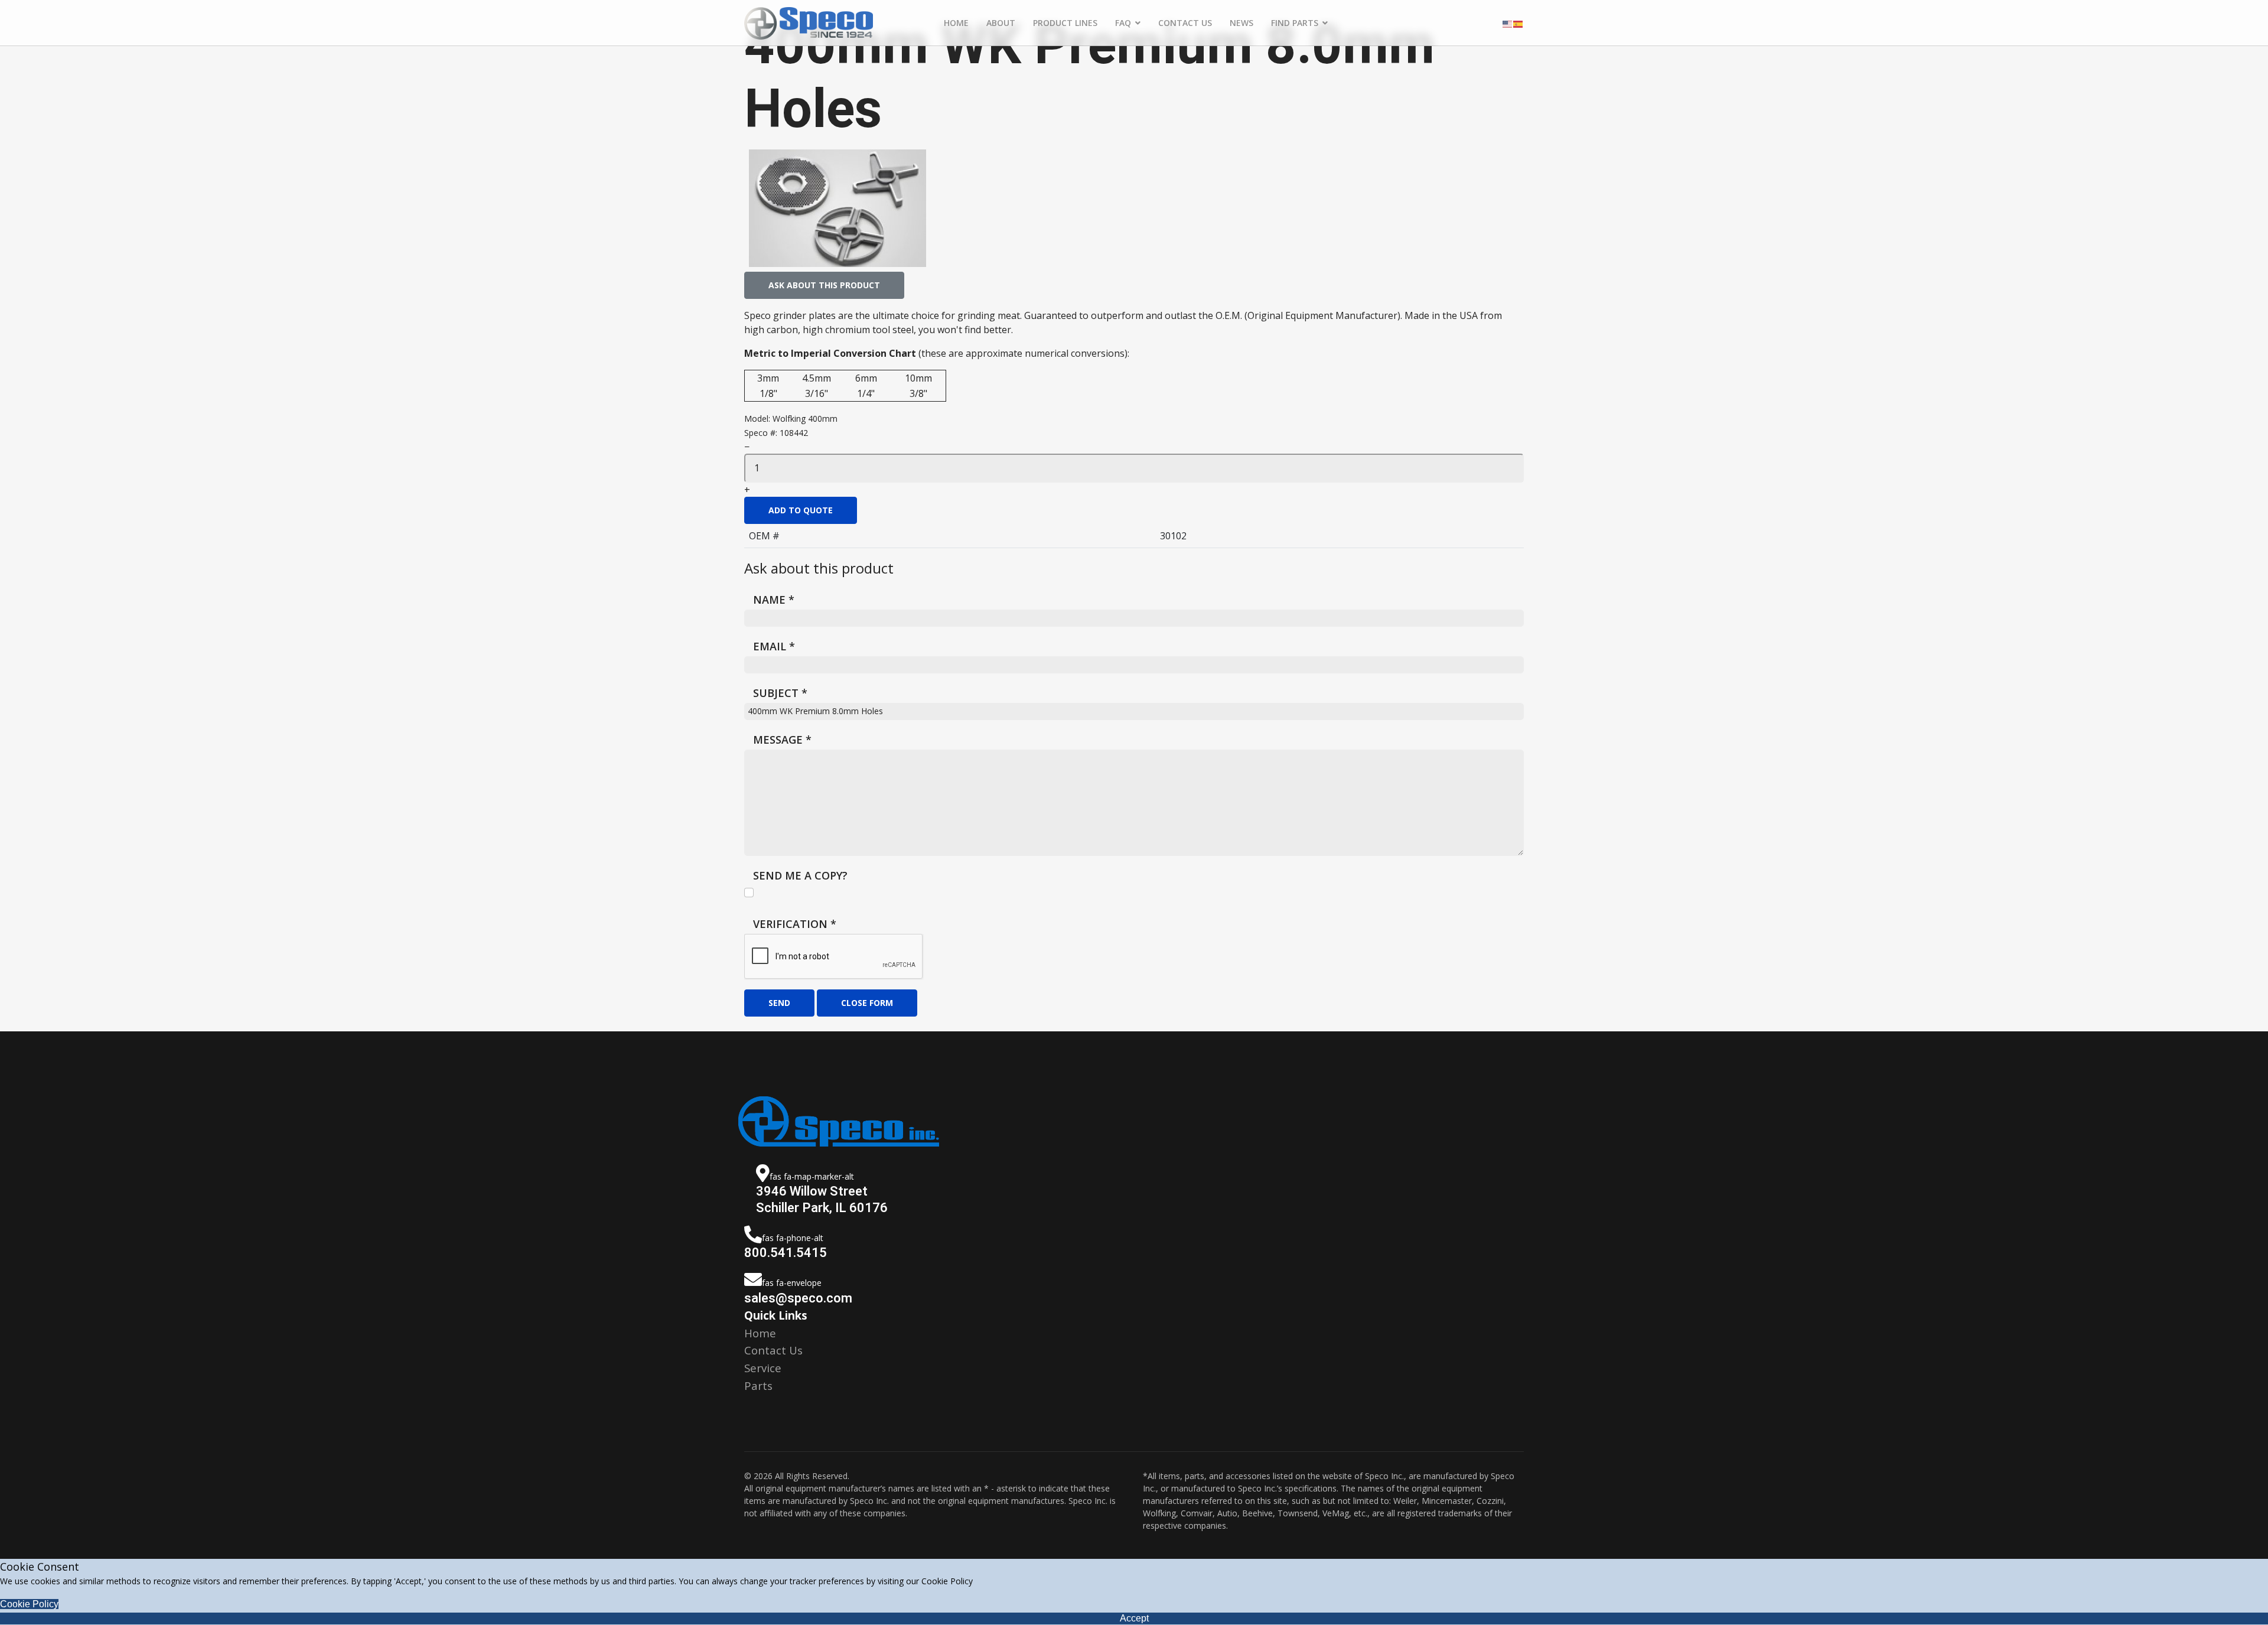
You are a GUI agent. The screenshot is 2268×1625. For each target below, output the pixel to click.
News (1241, 23)
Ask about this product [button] (824, 285)
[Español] (1518, 23)
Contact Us (1185, 23)
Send (779, 1003)
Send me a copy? (800, 875)
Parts (758, 1385)
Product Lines (1065, 23)
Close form (867, 1003)
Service (763, 1368)
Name (774, 600)
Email (774, 646)
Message (782, 740)
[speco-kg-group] (838, 208)
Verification (795, 924)
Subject (780, 693)
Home (956, 23)
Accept (1134, 1618)
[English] (1508, 23)
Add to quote (801, 510)
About (1001, 23)
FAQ (1123, 23)
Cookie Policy (29, 1604)
